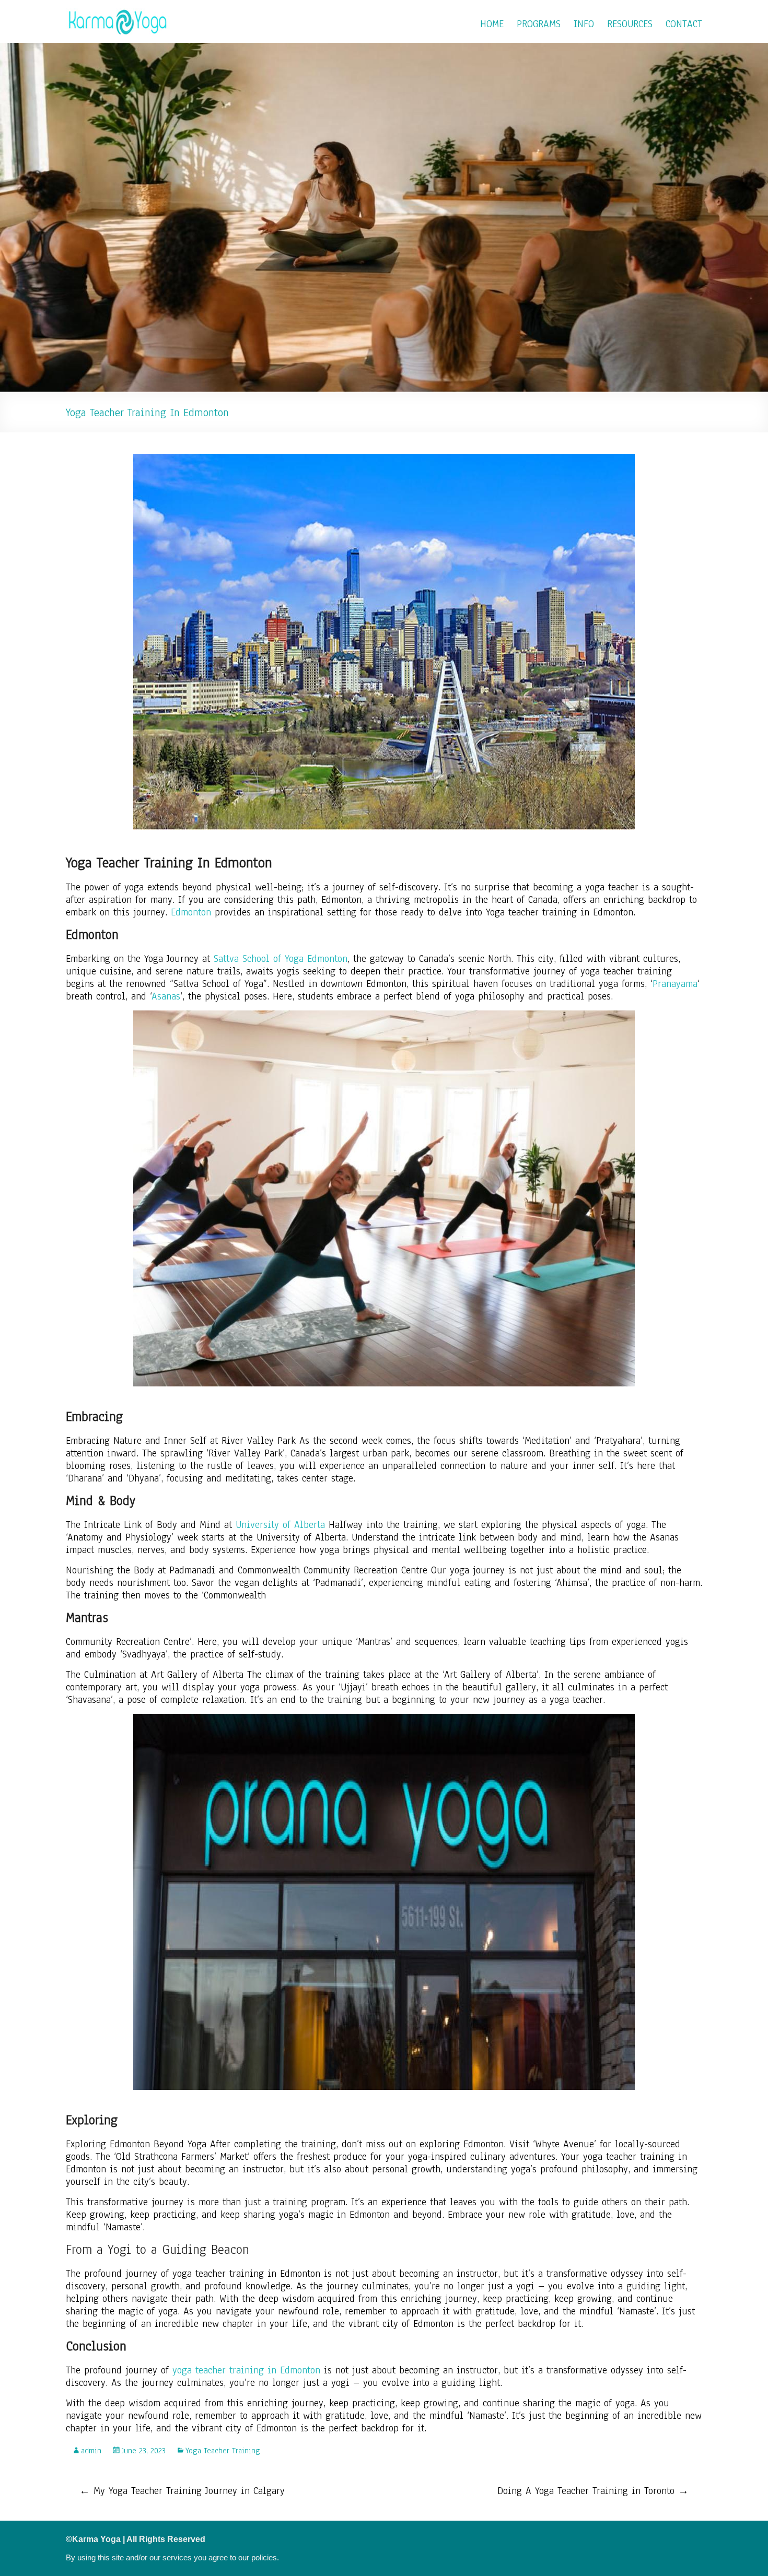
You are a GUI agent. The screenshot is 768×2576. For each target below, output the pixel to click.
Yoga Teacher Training (223, 2451)
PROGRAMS (539, 24)
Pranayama (675, 984)
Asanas (166, 996)
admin (91, 2451)
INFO (584, 24)
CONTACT (684, 24)
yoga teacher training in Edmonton (246, 2370)
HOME (492, 24)
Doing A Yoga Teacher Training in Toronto (593, 2491)
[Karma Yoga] (118, 13)
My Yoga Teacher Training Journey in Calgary (182, 2491)
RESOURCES (630, 24)
